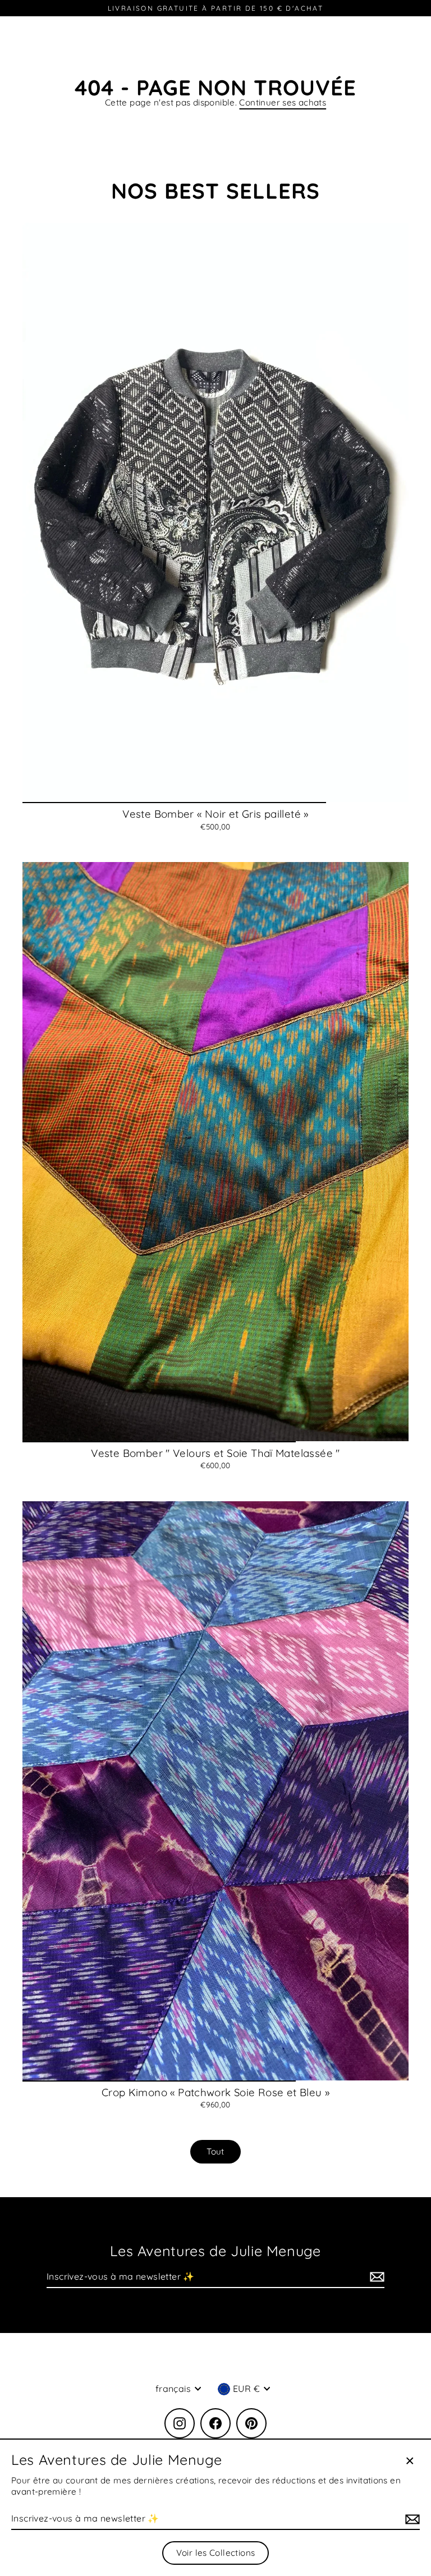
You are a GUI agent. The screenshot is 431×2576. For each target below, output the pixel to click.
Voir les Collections (216, 2553)
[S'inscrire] (375, 2277)
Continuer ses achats (283, 102)
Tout (215, 2151)
